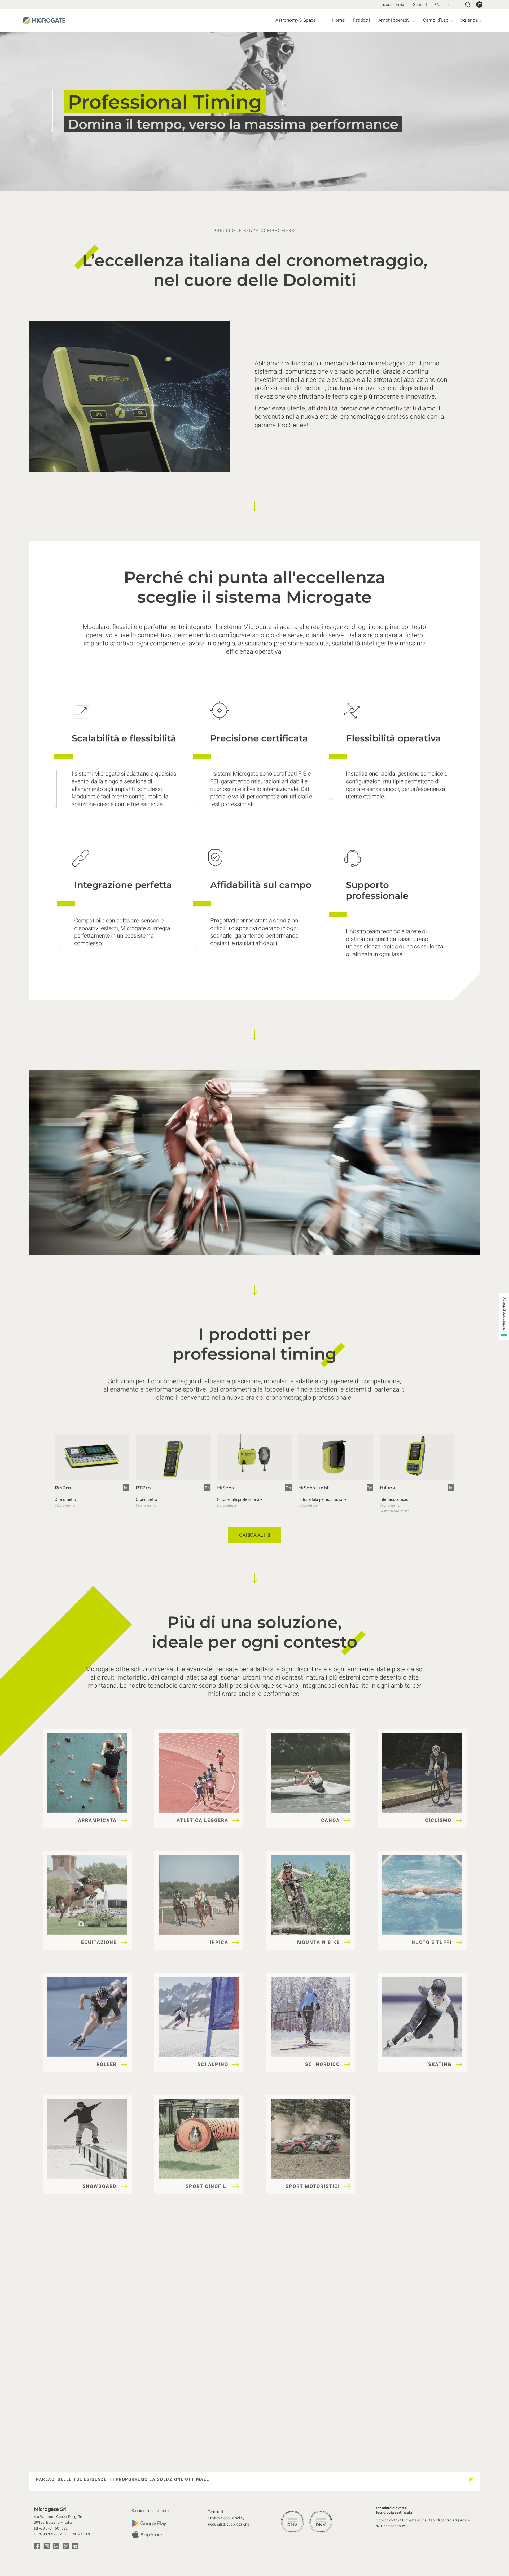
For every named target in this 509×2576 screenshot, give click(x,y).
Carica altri (254, 1535)
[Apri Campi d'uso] (452, 21)
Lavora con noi (392, 4)
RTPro (143, 1488)
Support (420, 4)
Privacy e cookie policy (226, 2518)
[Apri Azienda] (481, 21)
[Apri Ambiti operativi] (413, 21)
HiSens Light (314, 1488)
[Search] (468, 5)
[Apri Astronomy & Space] (319, 21)
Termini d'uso (219, 2512)
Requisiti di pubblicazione (229, 2524)
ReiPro (63, 1488)
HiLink (387, 1488)
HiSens (225, 1488)
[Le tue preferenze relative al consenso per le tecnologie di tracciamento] (504, 1317)
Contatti (442, 4)
